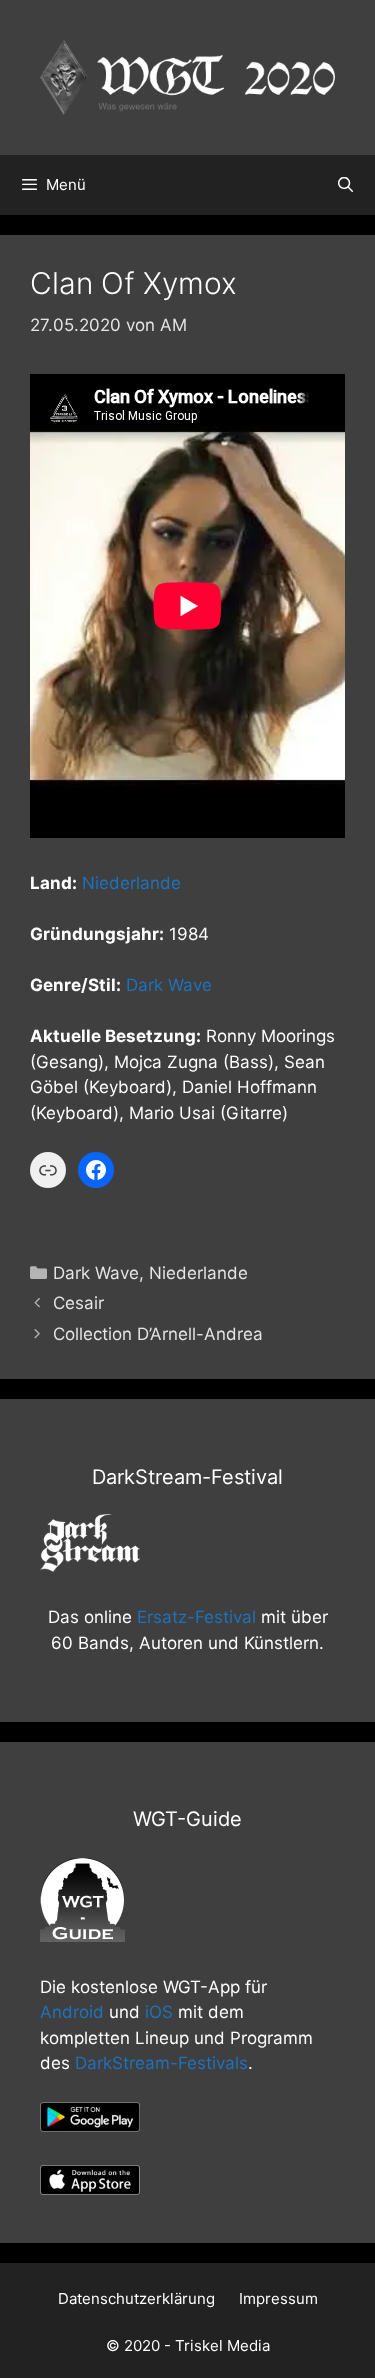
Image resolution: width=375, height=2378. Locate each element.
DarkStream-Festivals (161, 2063)
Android (72, 2012)
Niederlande (131, 883)
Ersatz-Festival (196, 1617)
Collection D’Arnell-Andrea (158, 1334)
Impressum (278, 2298)
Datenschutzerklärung (136, 2298)
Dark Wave (169, 985)
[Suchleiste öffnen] (345, 185)
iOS (159, 2012)
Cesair (78, 1303)
